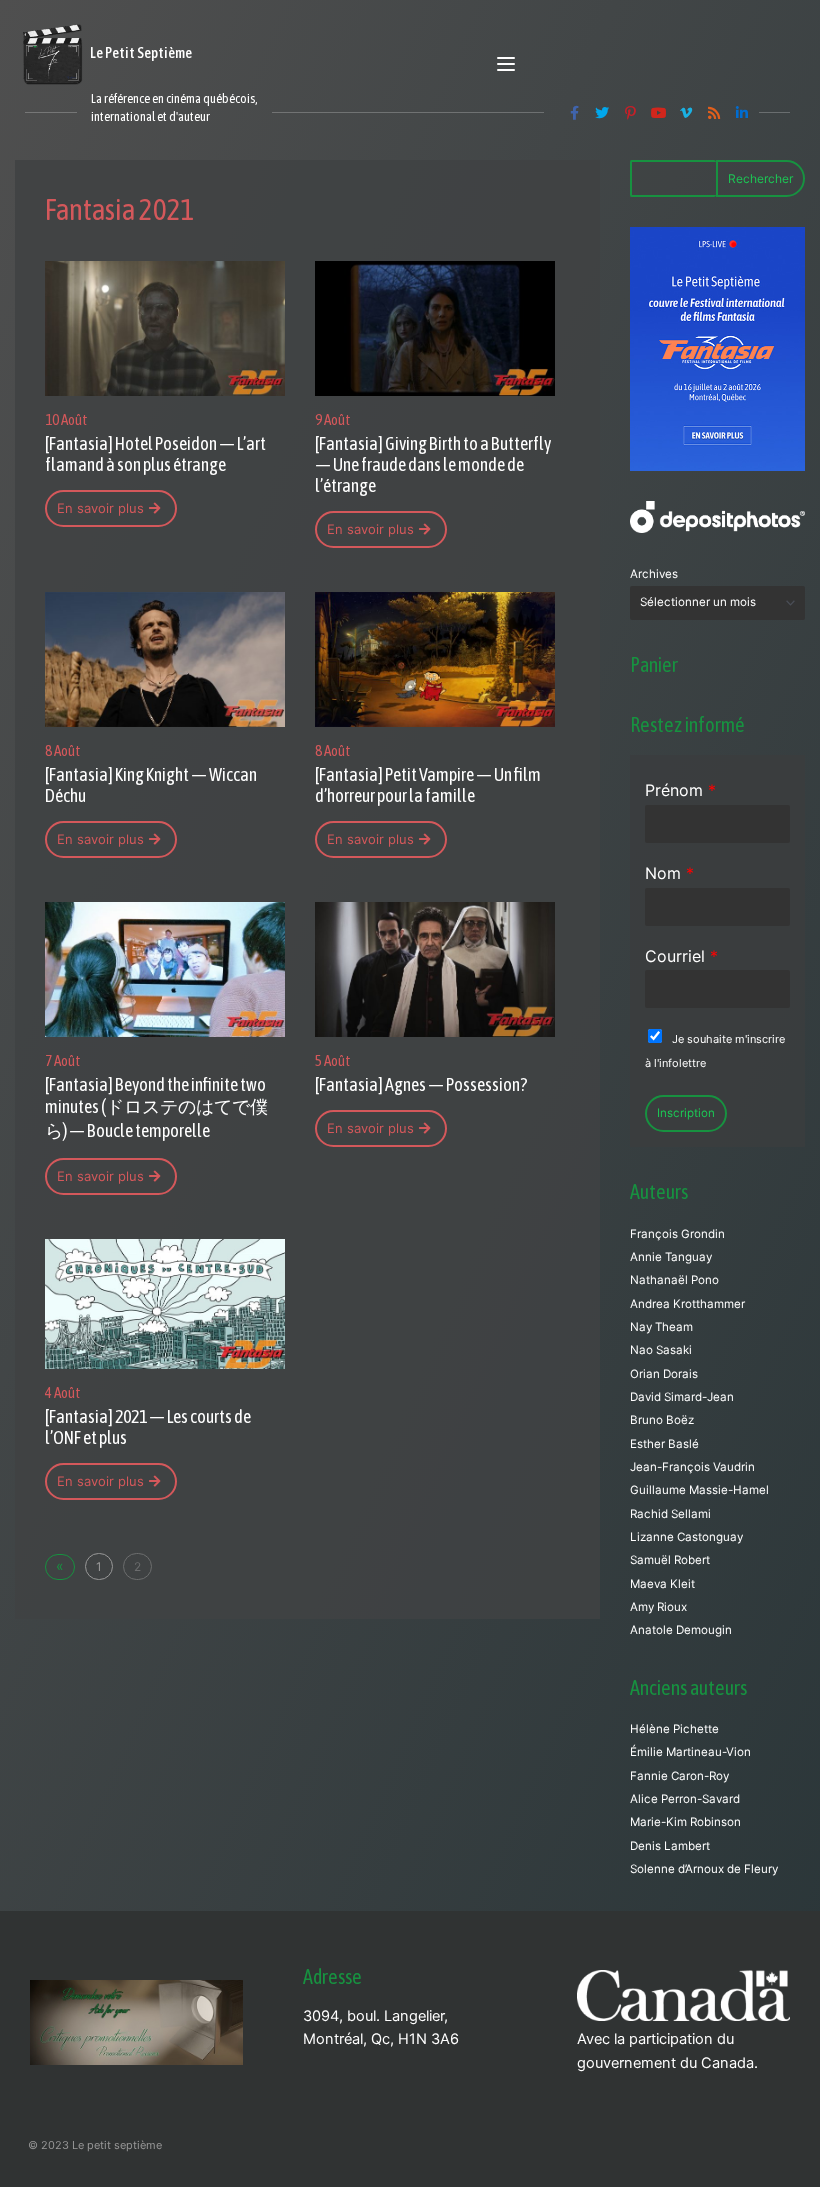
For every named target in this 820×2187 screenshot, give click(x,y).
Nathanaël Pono (674, 1280)
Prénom (680, 790)
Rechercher (760, 178)
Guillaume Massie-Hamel (699, 1490)
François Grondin (677, 1234)
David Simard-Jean (682, 1397)
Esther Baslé (664, 1444)
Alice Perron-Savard (685, 1799)
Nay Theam (661, 1327)
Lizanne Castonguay (686, 1537)
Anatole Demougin (681, 1630)
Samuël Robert (670, 1560)
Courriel (681, 956)
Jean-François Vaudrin (692, 1467)
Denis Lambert (670, 1846)
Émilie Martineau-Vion (690, 1752)
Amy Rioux (658, 1607)
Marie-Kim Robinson (685, 1822)
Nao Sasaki (661, 1350)
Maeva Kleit (662, 1584)
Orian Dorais (664, 1374)
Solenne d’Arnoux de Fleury (704, 1869)
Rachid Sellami (670, 1514)
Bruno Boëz (662, 1420)
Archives (654, 574)
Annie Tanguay (671, 1257)
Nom (669, 873)
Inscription (686, 1113)
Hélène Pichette (674, 1729)
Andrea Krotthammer (687, 1304)
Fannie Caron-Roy (679, 1776)
